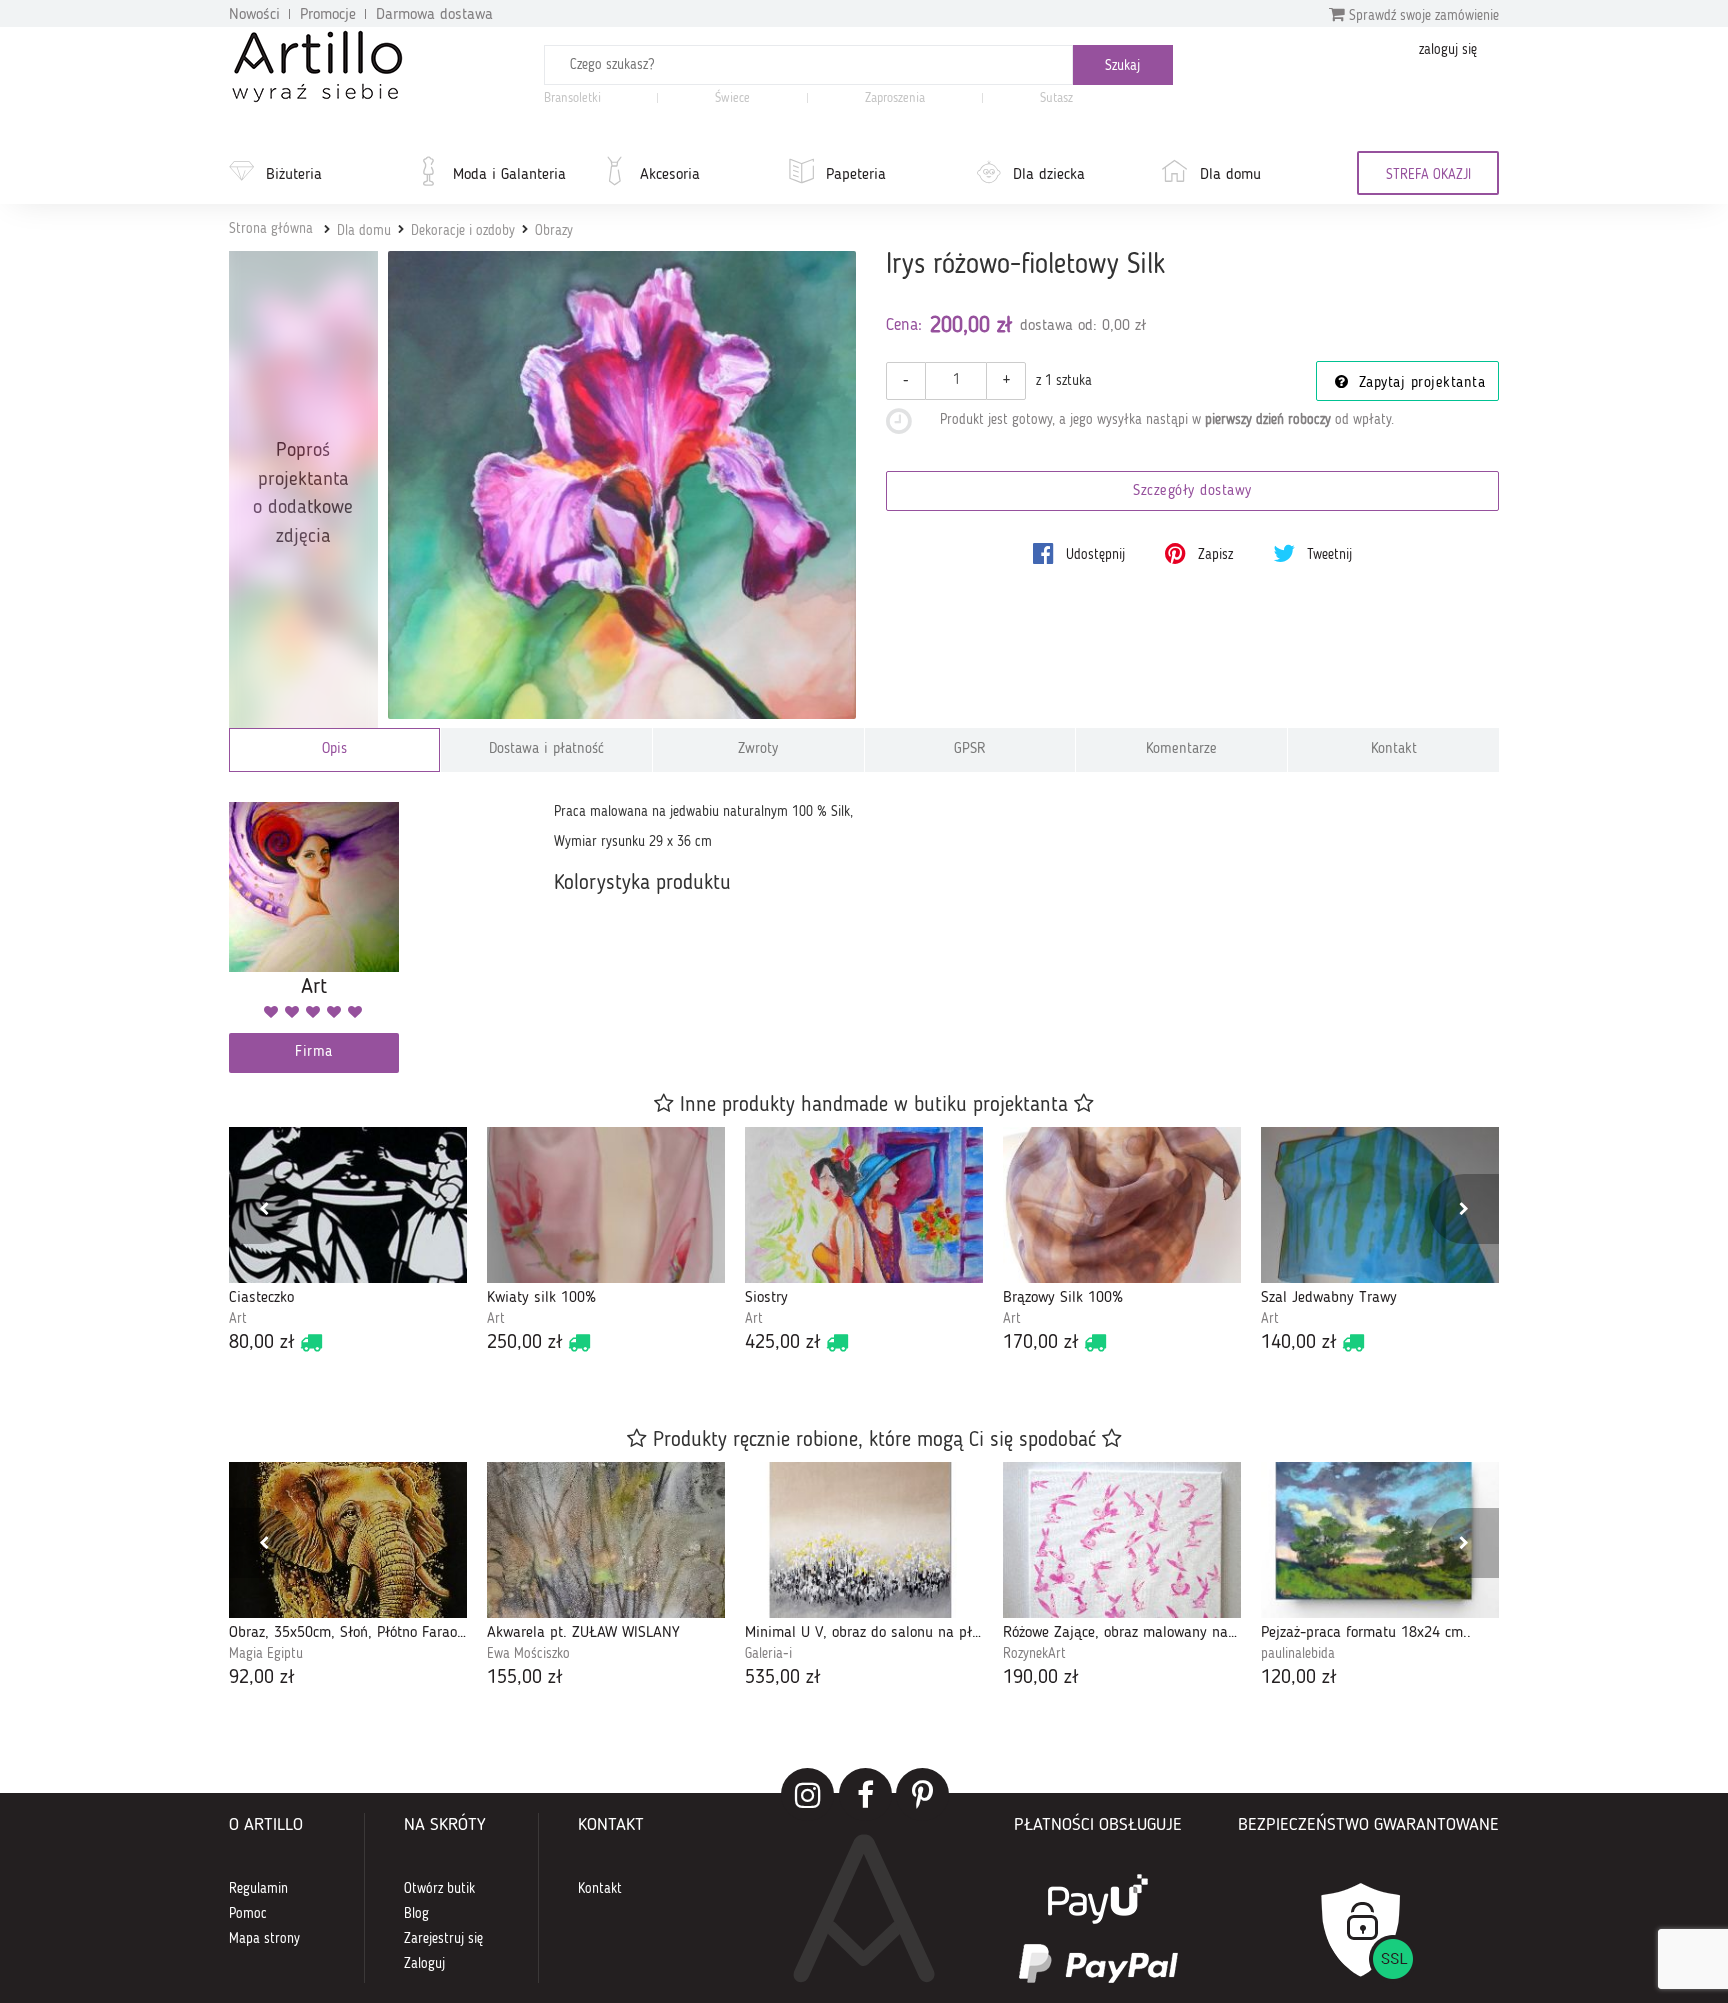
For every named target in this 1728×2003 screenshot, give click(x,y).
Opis (334, 749)
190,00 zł (1041, 1678)
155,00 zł (525, 1678)
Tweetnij (1327, 555)
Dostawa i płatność (546, 749)
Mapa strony (264, 1939)
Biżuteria (294, 175)
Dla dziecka (1049, 175)
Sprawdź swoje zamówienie (1422, 16)
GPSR (970, 749)
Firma (314, 1052)
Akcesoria (670, 175)
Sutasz (1056, 98)
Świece (732, 98)
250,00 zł (525, 1343)
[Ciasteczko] (348, 1205)
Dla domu (1230, 175)
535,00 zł (783, 1678)
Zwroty (758, 749)
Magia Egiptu (266, 1654)
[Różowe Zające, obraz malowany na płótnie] (1122, 1540)
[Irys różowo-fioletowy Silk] (622, 485)
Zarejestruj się (443, 1939)
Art (238, 1319)
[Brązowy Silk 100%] (1122, 1205)
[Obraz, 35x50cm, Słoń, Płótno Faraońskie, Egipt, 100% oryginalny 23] (348, 1540)
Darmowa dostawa (434, 15)
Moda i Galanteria (509, 175)
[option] (348, 1242)
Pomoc (248, 1914)
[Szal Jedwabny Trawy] (1380, 1205)
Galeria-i (768, 1654)
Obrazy (554, 231)
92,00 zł (262, 1678)
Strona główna (271, 229)
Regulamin (258, 1889)
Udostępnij (1093, 555)
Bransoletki (572, 98)
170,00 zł (1041, 1343)
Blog (416, 1914)
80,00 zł (262, 1343)
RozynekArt (1034, 1654)
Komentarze (1181, 749)
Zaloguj (424, 1964)
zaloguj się (1448, 50)
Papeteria (856, 175)
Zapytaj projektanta (1419, 383)
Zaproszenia (895, 98)
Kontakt (1394, 749)
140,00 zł (1299, 1343)
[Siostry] (864, 1205)
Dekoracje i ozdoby (463, 231)
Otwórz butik (439, 1889)
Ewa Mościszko (528, 1654)
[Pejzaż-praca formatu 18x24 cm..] (1380, 1540)
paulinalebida (1298, 1654)
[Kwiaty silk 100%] (606, 1205)
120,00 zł (1299, 1678)
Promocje (328, 15)
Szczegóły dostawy (1192, 491)
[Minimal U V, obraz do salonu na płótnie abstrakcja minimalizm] (864, 1540)
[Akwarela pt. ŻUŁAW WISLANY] (606, 1540)
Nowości (254, 15)
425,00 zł (783, 1343)
